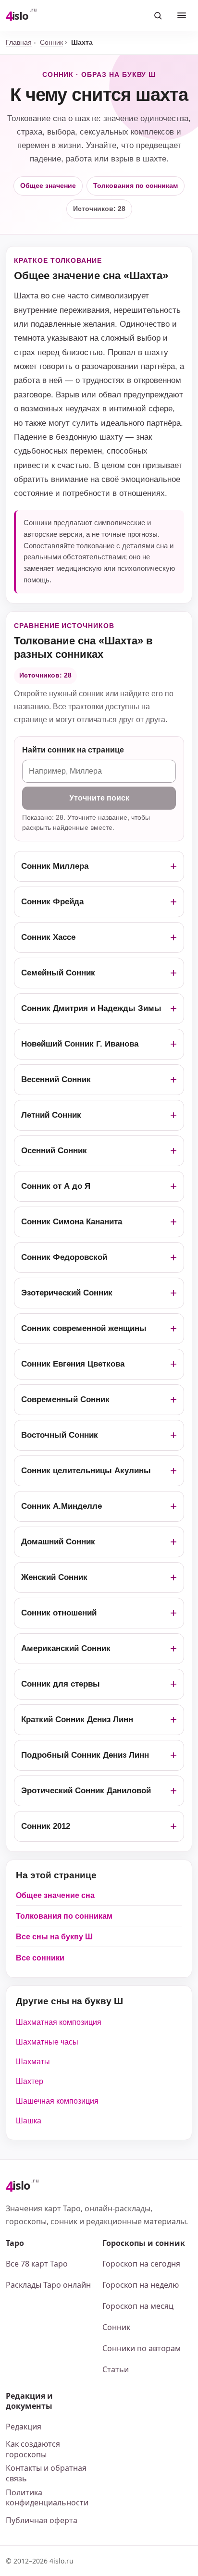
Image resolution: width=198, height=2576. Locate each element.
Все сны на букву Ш (54, 1937)
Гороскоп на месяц (138, 2306)
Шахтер (30, 2081)
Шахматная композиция (59, 2022)
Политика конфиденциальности (47, 2498)
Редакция (24, 2427)
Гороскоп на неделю (141, 2285)
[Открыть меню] (182, 15)
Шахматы (33, 2062)
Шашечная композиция (57, 2101)
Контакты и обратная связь (46, 2473)
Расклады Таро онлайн (48, 2285)
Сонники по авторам (142, 2348)
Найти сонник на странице (73, 750)
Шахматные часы (47, 2042)
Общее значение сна (55, 1895)
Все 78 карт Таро (37, 2264)
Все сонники (40, 1958)
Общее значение (48, 185)
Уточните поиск (99, 798)
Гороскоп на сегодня (141, 2264)
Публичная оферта (42, 2520)
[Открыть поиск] (158, 15)
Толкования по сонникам (136, 185)
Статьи (116, 2369)
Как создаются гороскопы (33, 2449)
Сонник (51, 42)
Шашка (29, 2121)
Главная (19, 42)
